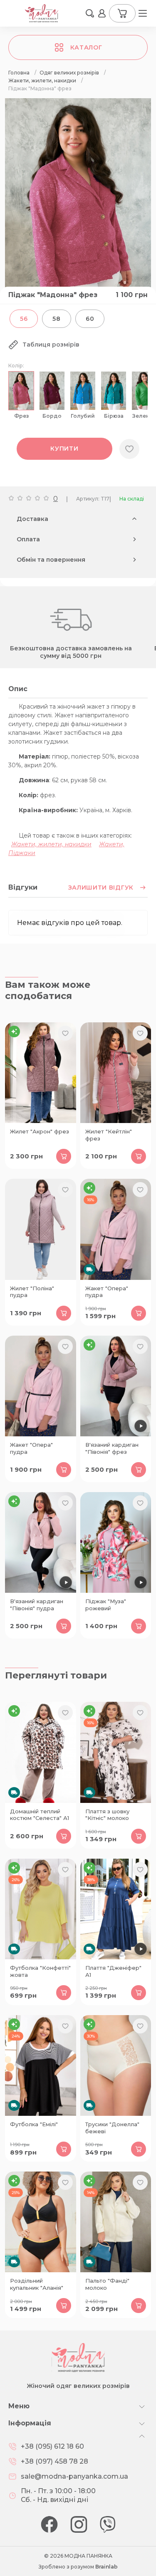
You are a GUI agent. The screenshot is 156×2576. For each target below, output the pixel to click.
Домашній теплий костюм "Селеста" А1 (40, 1815)
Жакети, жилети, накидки (51, 844)
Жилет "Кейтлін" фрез (109, 1135)
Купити (64, 449)
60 (90, 319)
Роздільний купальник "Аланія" (37, 2284)
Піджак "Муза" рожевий (106, 1605)
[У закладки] (129, 449)
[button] (90, 13)
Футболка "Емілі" (34, 2124)
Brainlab (106, 2567)
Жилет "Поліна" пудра (32, 1292)
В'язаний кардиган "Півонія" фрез (112, 1448)
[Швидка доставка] (116, 1229)
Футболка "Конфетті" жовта (40, 1971)
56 (24, 319)
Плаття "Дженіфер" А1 (113, 1971)
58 (56, 319)
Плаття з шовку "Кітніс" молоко (107, 1815)
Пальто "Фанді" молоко (107, 2284)
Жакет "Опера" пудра (107, 1292)
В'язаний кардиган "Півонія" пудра (37, 1605)
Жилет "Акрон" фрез (40, 1131)
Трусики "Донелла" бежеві (112, 2128)
